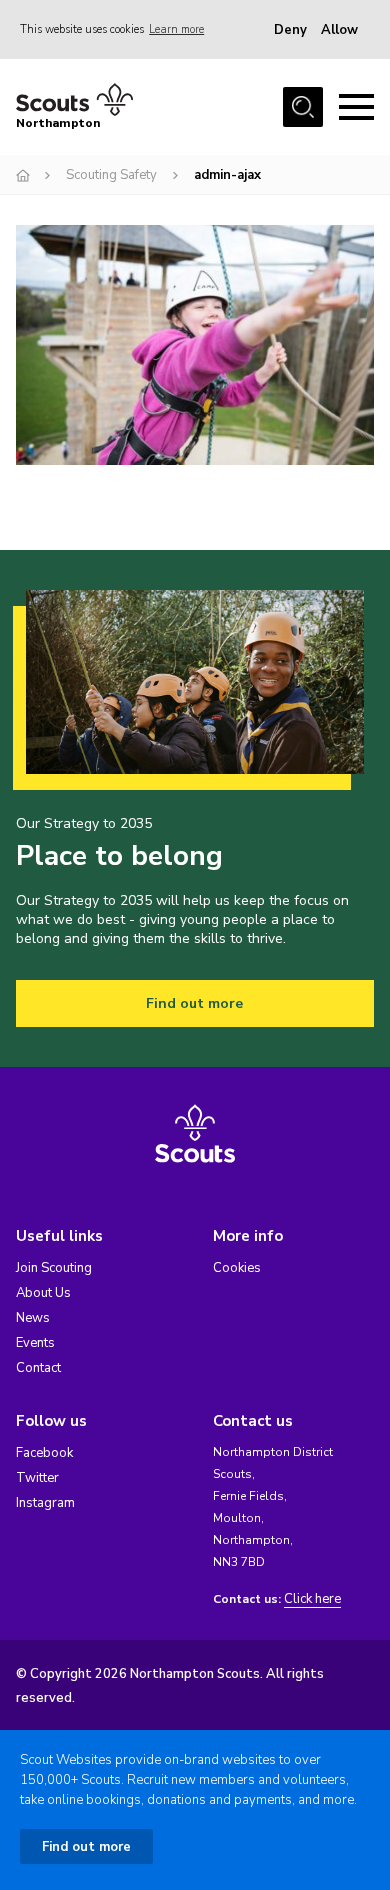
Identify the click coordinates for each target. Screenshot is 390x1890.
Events (35, 1343)
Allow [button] (339, 30)
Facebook (44, 1453)
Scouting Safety (111, 175)
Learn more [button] (176, 29)
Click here (312, 1599)
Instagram (45, 1503)
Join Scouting (54, 1268)
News (33, 1318)
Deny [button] (290, 30)
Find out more (194, 1003)
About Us (43, 1293)
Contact (38, 1368)
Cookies (237, 1268)
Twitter (37, 1478)
